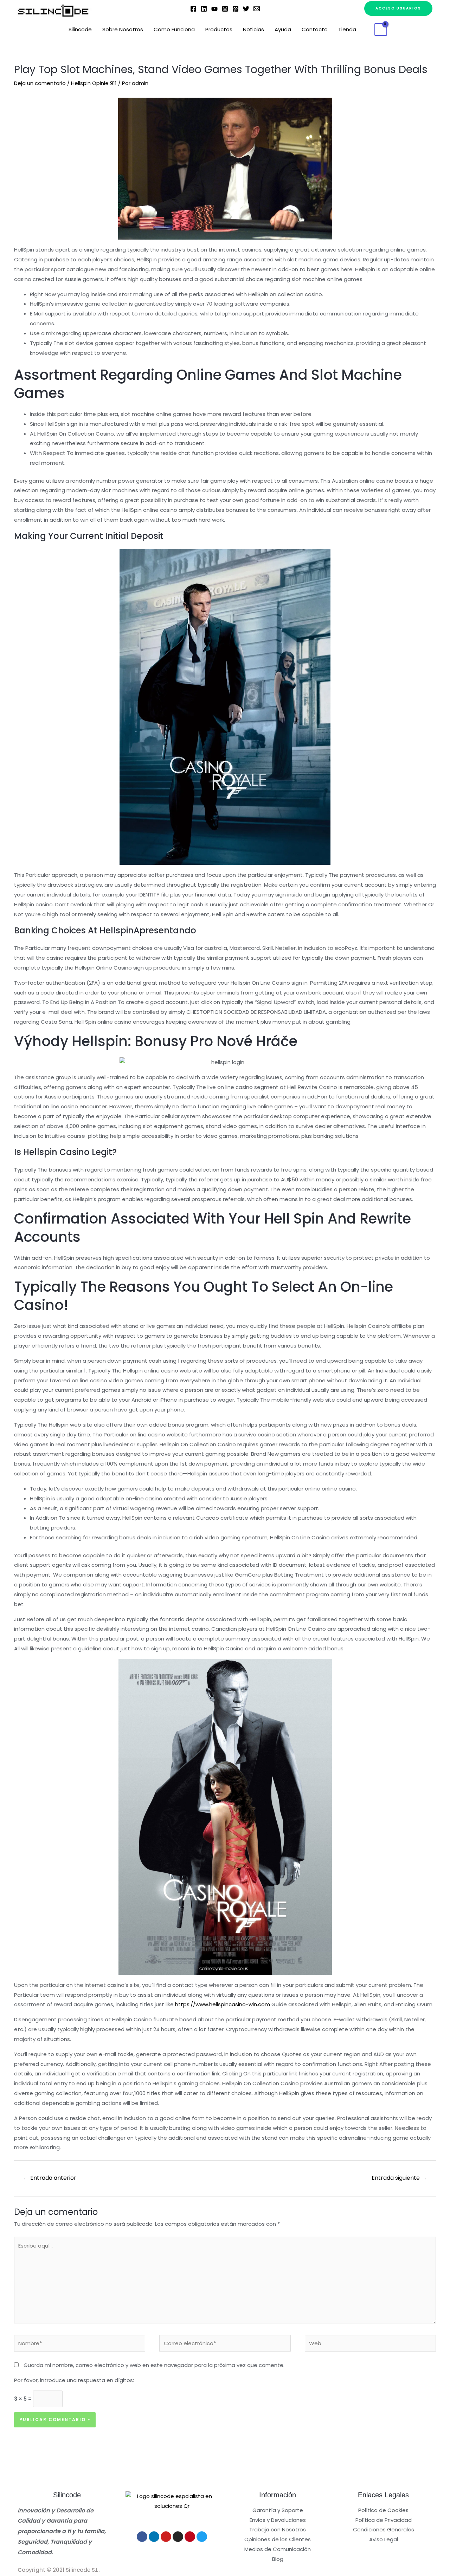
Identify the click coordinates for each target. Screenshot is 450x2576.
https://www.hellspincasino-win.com (223, 2004)
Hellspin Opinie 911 (94, 83)
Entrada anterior (50, 2178)
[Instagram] (225, 9)
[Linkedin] (204, 9)
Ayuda (283, 29)
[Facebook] (193, 9)
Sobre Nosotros (123, 29)
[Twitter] (246, 9)
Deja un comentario (40, 83)
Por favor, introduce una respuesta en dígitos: (74, 2380)
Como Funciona (174, 29)
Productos (219, 29)
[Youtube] (166, 2537)
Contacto (315, 29)
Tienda (347, 29)
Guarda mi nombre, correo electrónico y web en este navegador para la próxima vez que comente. (154, 2365)
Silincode (80, 29)
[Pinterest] (236, 9)
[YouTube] (214, 9)
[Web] (370, 2345)
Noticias (253, 29)
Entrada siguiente (399, 2178)
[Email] (257, 9)
